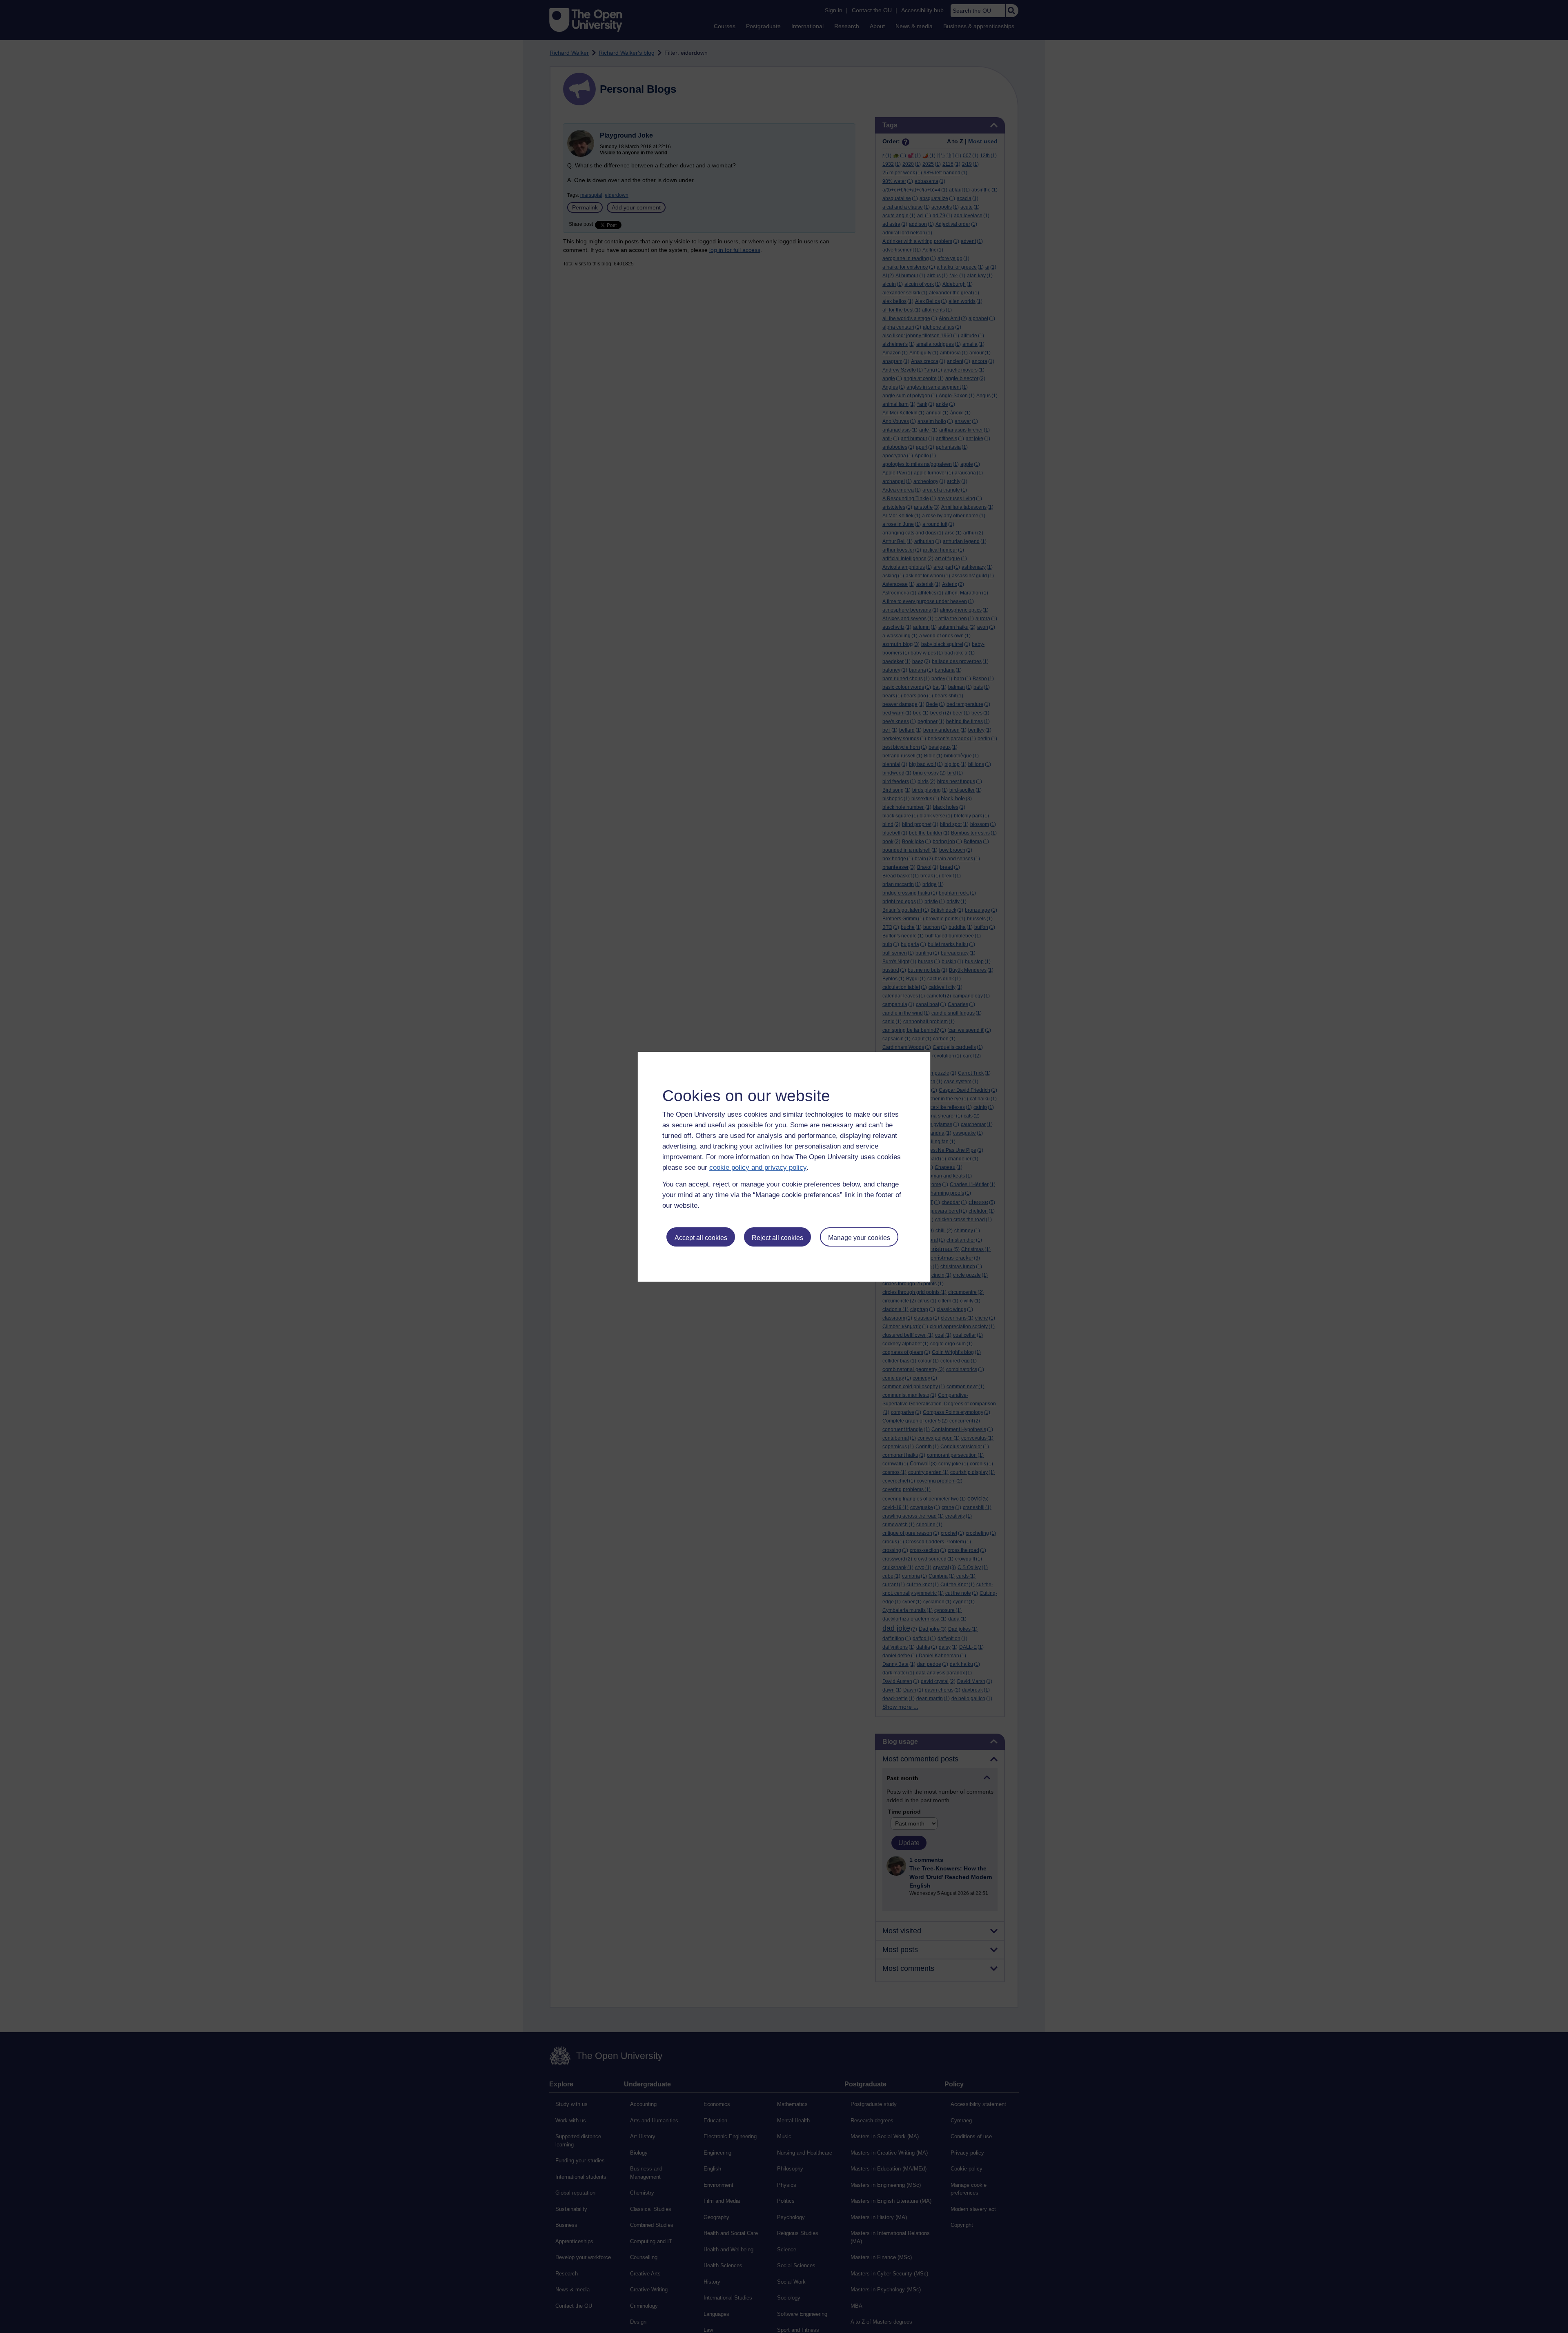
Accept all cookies (701, 1238)
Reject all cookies (777, 1238)
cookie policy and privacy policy (758, 1168)
